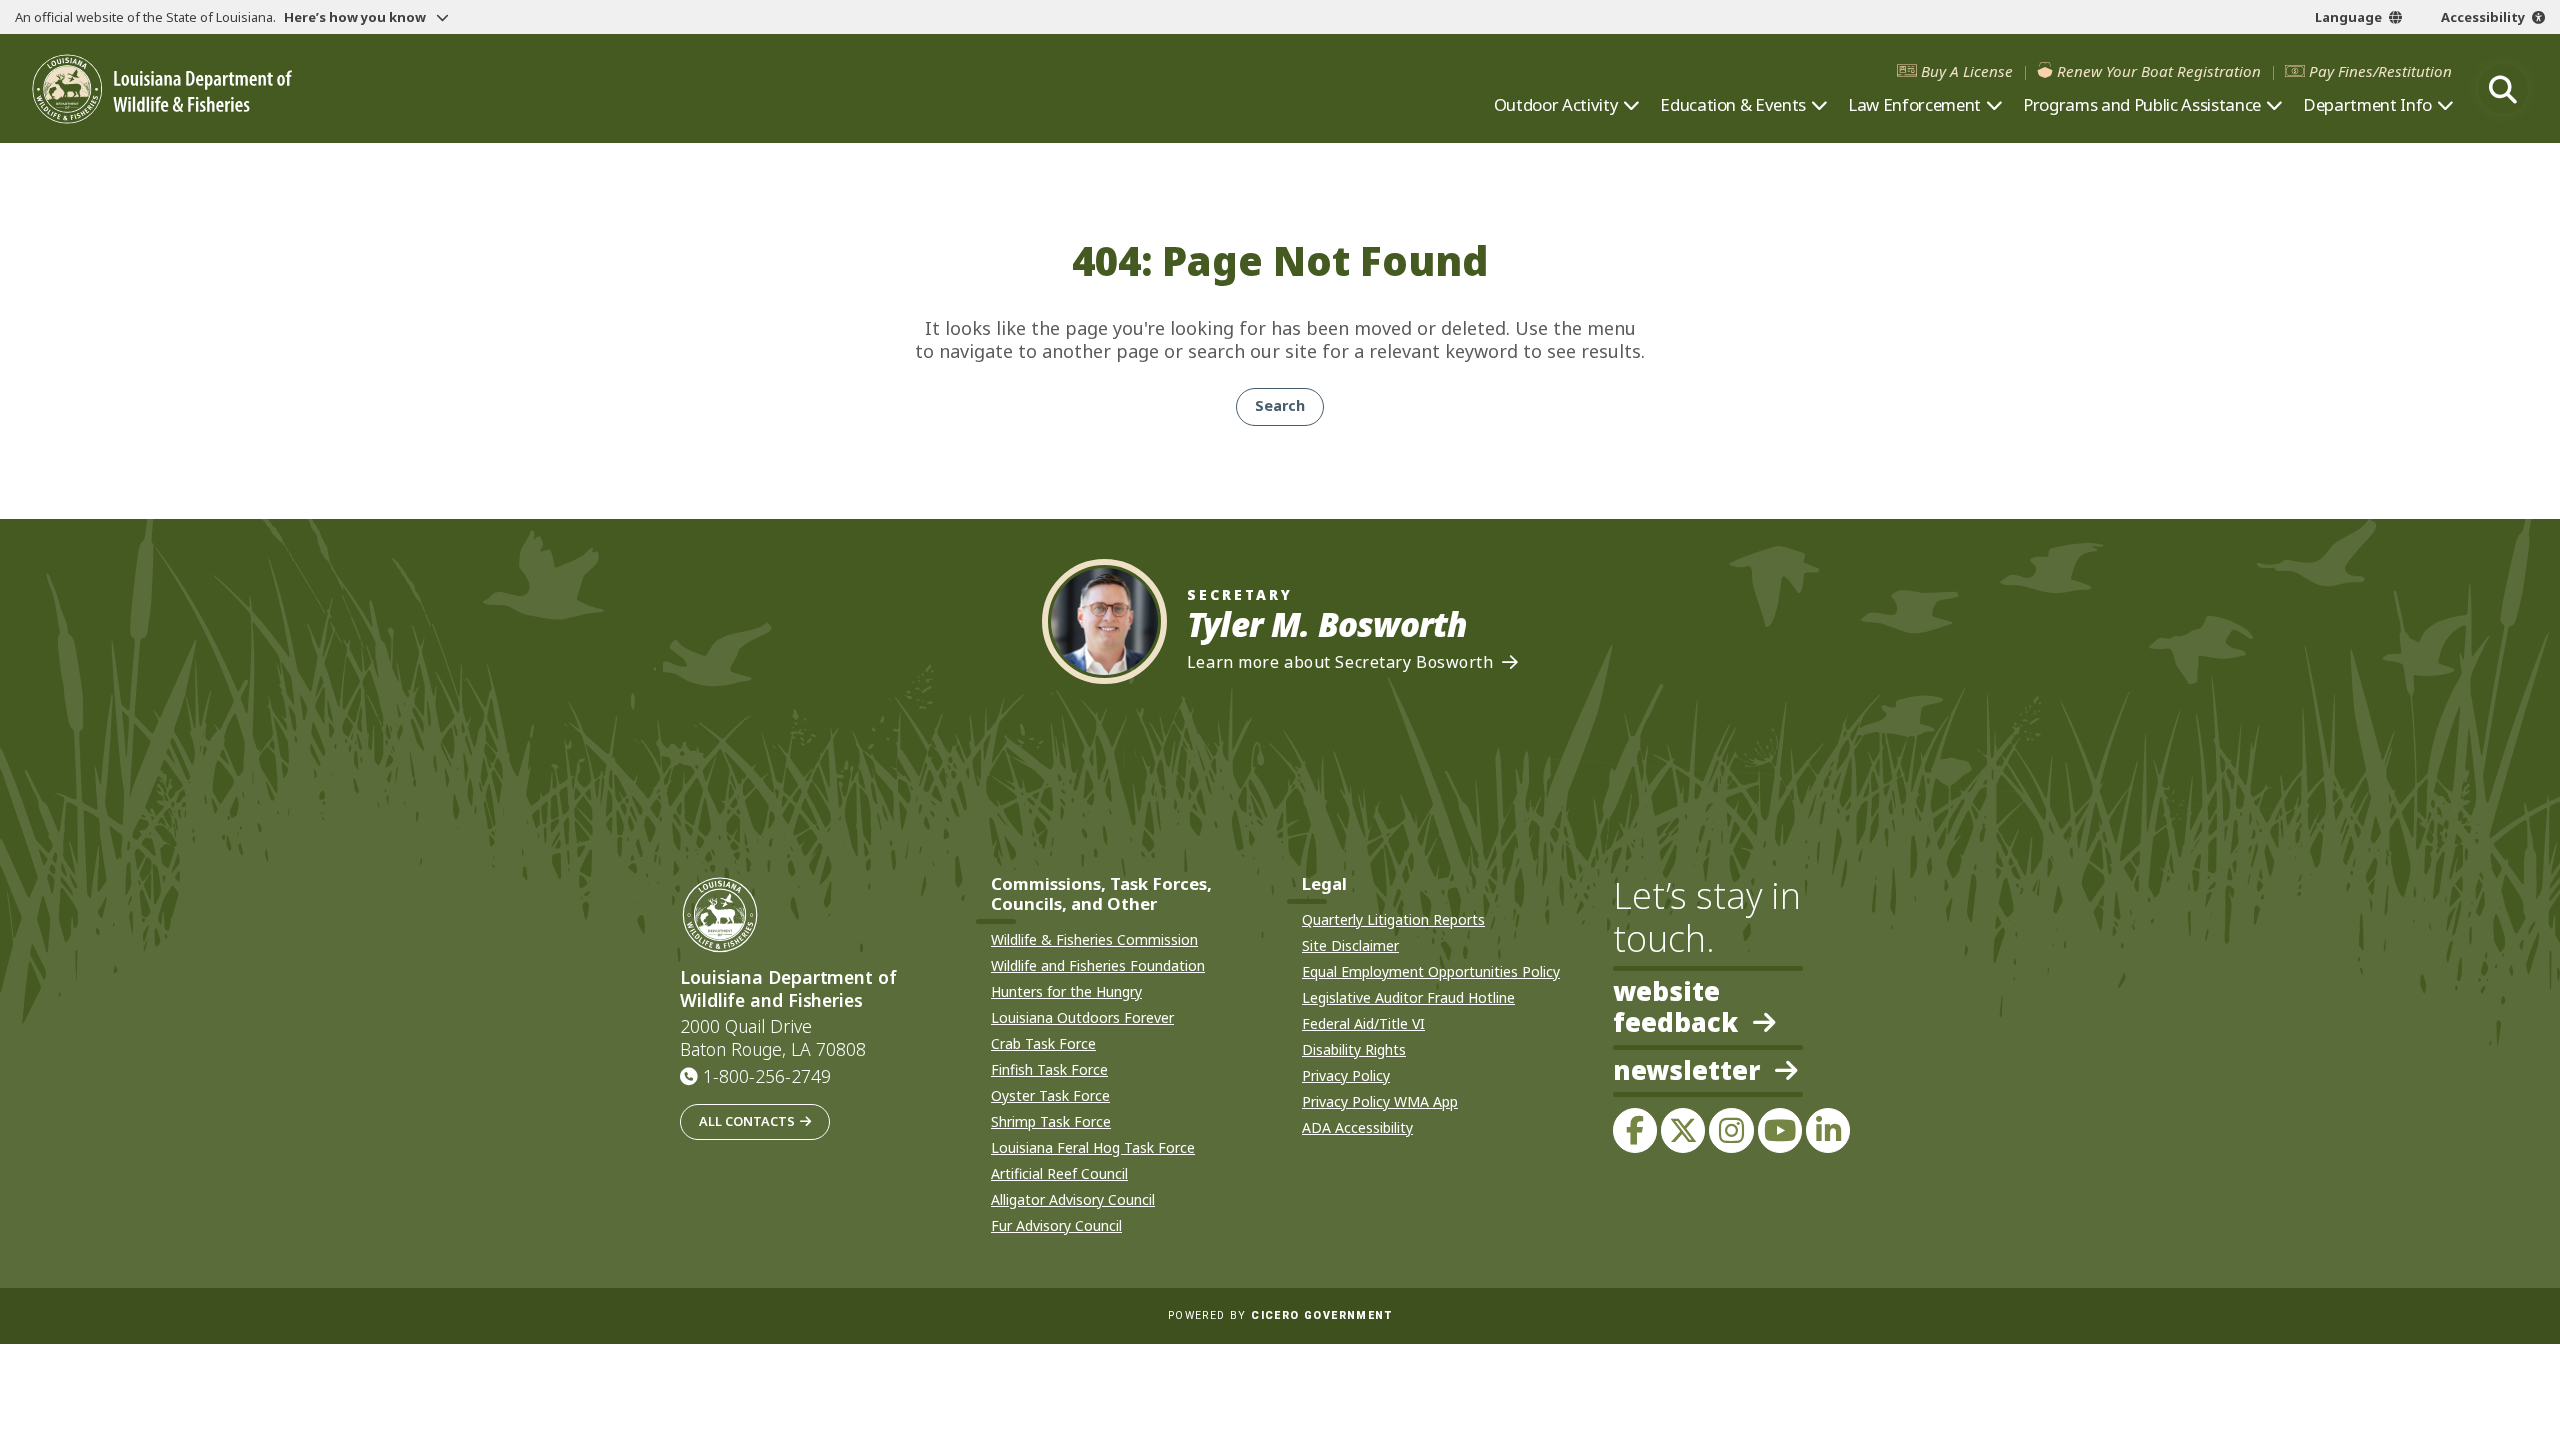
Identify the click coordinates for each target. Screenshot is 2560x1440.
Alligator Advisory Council (1073, 1199)
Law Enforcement (1914, 105)
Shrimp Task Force (1051, 1121)
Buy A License (1967, 71)
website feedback (1675, 1007)
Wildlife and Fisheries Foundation (1098, 965)
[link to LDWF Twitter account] (1683, 1130)
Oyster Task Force (1050, 1095)
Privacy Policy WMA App (1380, 1101)
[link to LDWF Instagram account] (1731, 1130)
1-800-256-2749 (767, 1076)
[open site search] (2503, 89)
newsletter (1686, 1072)
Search (1280, 405)
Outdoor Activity (1556, 105)
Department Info (2367, 105)
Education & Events (1733, 105)
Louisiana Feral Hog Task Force (1093, 1147)
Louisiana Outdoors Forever (1082, 1017)
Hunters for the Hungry (1066, 991)
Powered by (1280, 1315)
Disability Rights (1354, 1049)
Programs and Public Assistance (2142, 105)
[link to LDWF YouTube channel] (1780, 1130)
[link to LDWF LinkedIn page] (1828, 1130)
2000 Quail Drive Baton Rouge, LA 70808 (773, 1038)
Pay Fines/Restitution (2380, 71)
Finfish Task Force (1049, 1069)
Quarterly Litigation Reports (1393, 919)
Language (2348, 17)
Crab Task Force (1043, 1043)
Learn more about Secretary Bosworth (1340, 662)
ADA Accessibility (1357, 1127)
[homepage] (162, 89)
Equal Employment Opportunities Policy (1431, 971)
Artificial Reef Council (1059, 1173)
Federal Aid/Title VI (1363, 1023)
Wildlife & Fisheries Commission (1094, 939)
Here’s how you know (356, 17)
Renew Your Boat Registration (2159, 71)
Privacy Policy (1346, 1075)
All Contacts (747, 1121)
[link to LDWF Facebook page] (1635, 1130)
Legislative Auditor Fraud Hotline (1408, 997)
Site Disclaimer (1350, 945)
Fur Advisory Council (1056, 1225)
